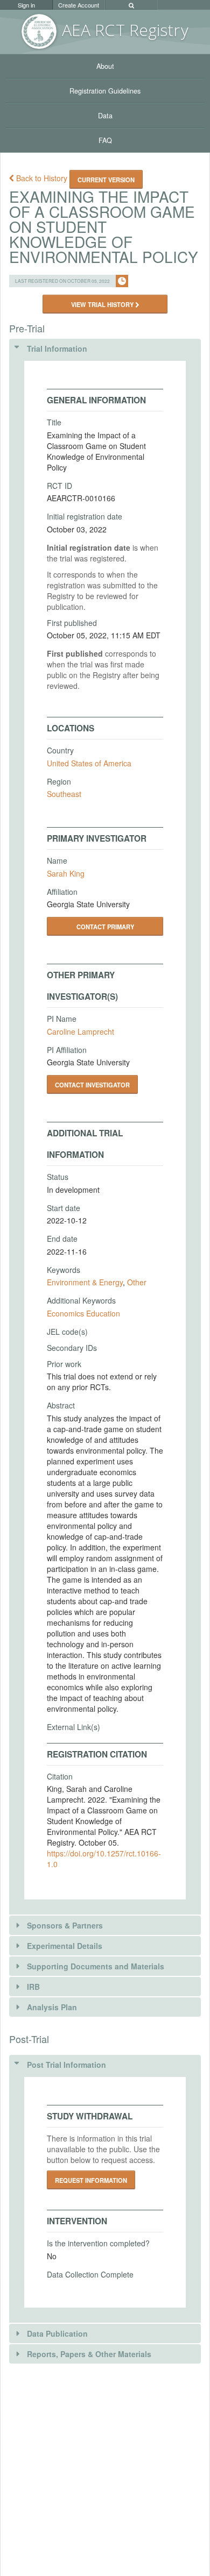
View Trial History (103, 304)
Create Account (79, 5)
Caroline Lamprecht (80, 1031)
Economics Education (83, 1313)
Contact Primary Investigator (105, 929)
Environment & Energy (85, 1282)
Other (137, 1282)
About (105, 66)
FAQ (105, 140)
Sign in (26, 5)
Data (105, 116)
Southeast (64, 794)
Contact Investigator (92, 1085)
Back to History (42, 178)
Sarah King (66, 873)
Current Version (106, 180)
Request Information (91, 2180)
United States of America (89, 763)
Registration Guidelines (105, 91)
